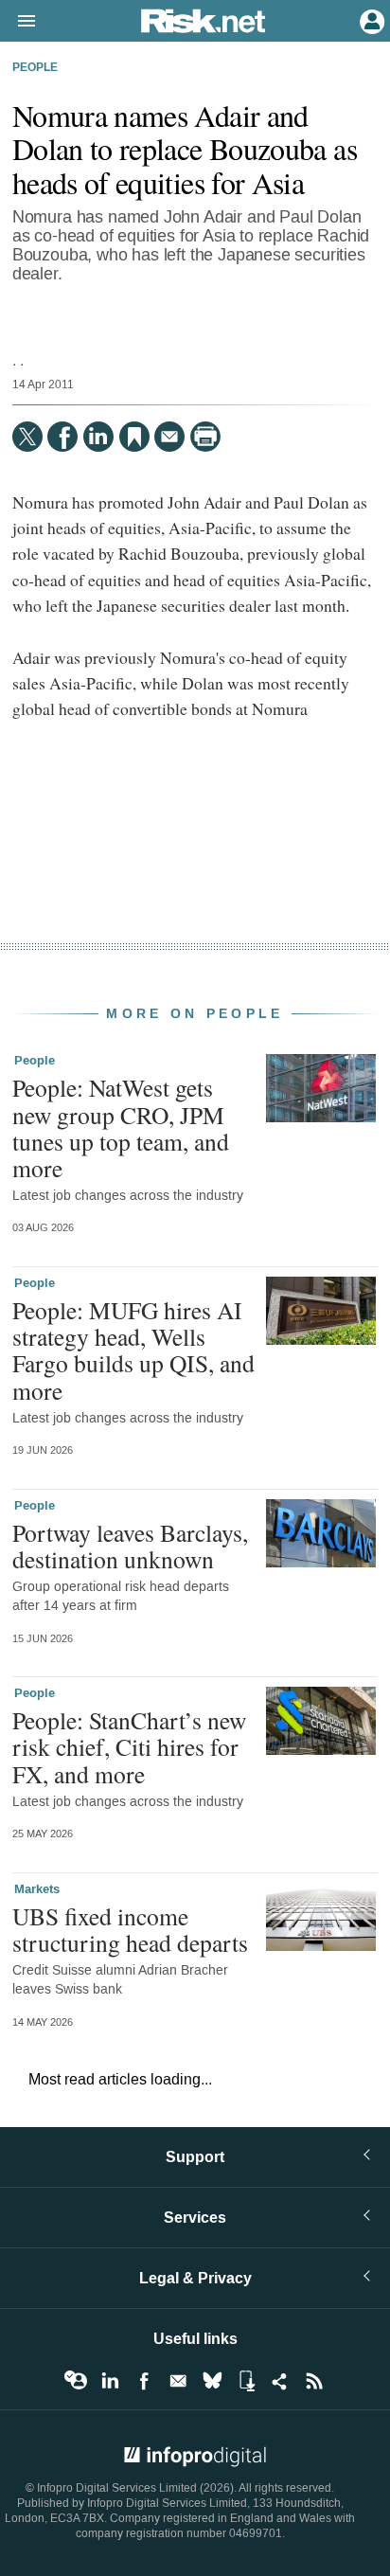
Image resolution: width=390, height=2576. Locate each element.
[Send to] (169, 437)
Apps (246, 2381)
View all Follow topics (76, 2381)
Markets (37, 1889)
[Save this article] (134, 437)
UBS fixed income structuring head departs (130, 1929)
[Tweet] (27, 437)
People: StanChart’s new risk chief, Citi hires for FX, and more (129, 1746)
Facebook (144, 2381)
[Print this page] (205, 437)
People (35, 68)
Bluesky (212, 2381)
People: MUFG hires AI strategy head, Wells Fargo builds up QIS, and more (133, 1350)
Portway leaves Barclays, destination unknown (130, 1546)
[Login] (370, 20)
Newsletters (178, 2381)
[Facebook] (62, 437)
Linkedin (110, 2381)
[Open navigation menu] (18, 22)
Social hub (280, 2381)
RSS (314, 2381)
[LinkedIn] (98, 437)
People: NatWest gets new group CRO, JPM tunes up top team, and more (121, 1127)
